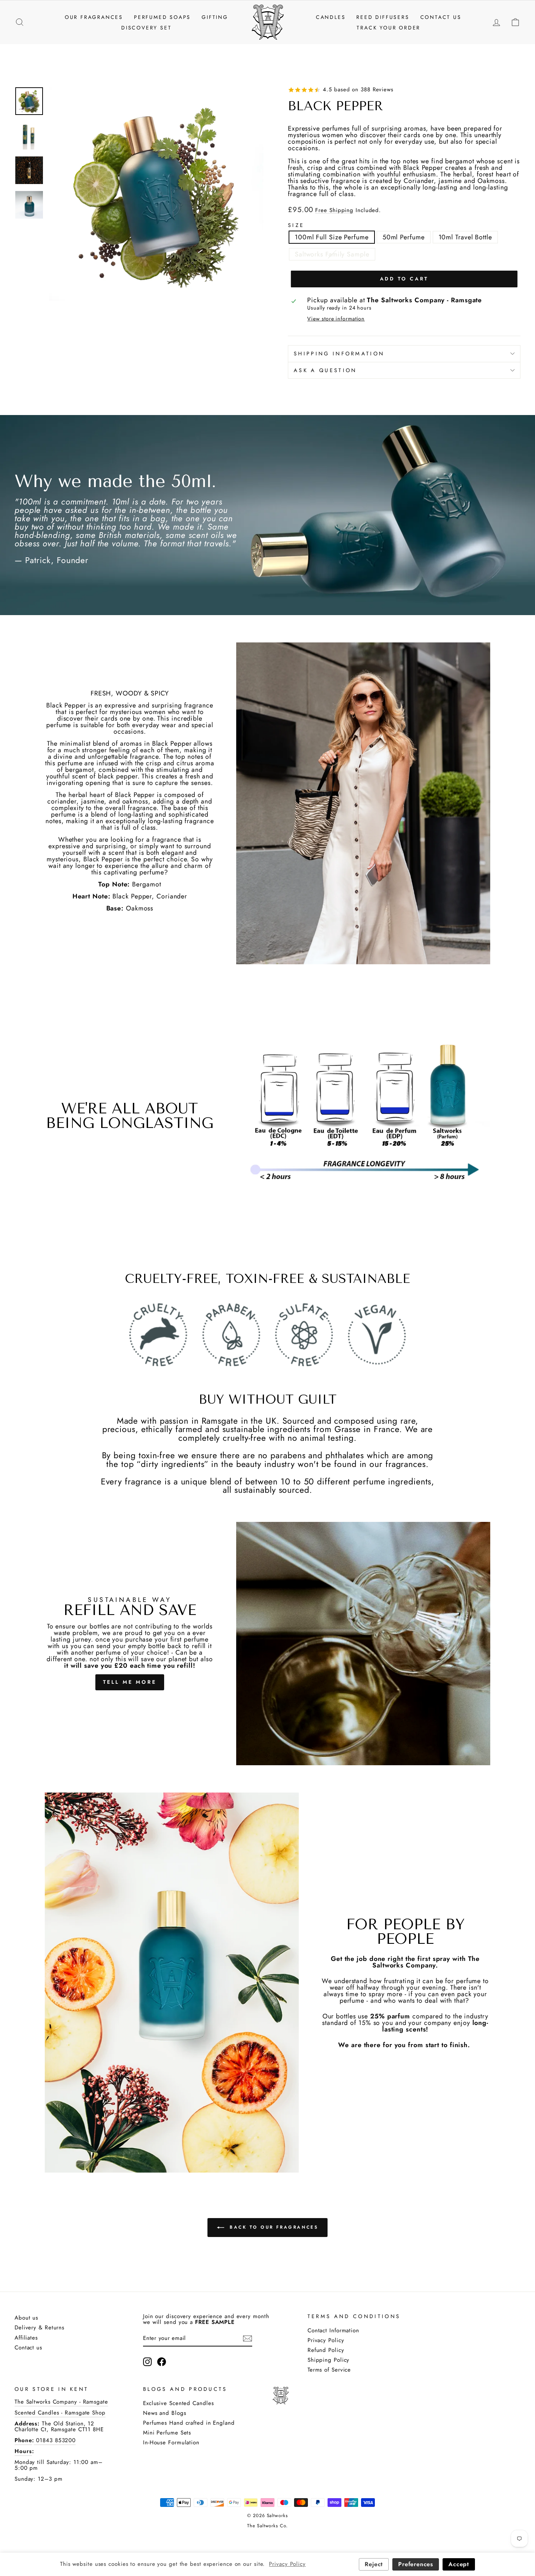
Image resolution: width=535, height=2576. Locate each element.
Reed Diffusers (383, 17)
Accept (459, 2564)
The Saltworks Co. (267, 2526)
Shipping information (339, 354)
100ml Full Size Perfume (332, 237)
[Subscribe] (247, 2338)
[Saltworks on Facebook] (162, 2362)
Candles (331, 17)
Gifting (215, 17)
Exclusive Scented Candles (179, 2403)
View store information (336, 319)
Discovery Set (146, 28)
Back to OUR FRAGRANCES (273, 2227)
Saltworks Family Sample (332, 254)
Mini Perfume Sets (167, 2433)
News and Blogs (165, 2413)
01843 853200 (55, 2440)
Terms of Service (329, 2370)
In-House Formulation (171, 2443)
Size (296, 225)
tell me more (130, 1682)
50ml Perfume (404, 237)
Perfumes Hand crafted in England (189, 2423)
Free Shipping (334, 211)
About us (26, 2318)
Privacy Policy (326, 2340)
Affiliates (26, 2338)
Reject (374, 2564)
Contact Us (441, 17)
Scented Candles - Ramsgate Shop (60, 2413)
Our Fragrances (94, 17)
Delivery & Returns (39, 2328)
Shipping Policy (329, 2360)
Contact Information (333, 2330)
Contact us (28, 2348)
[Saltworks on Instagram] (147, 2362)
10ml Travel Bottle (465, 237)
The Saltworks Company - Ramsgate (61, 2402)
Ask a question (325, 370)
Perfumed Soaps (162, 17)
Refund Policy (326, 2350)
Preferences (416, 2564)
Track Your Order (389, 28)
